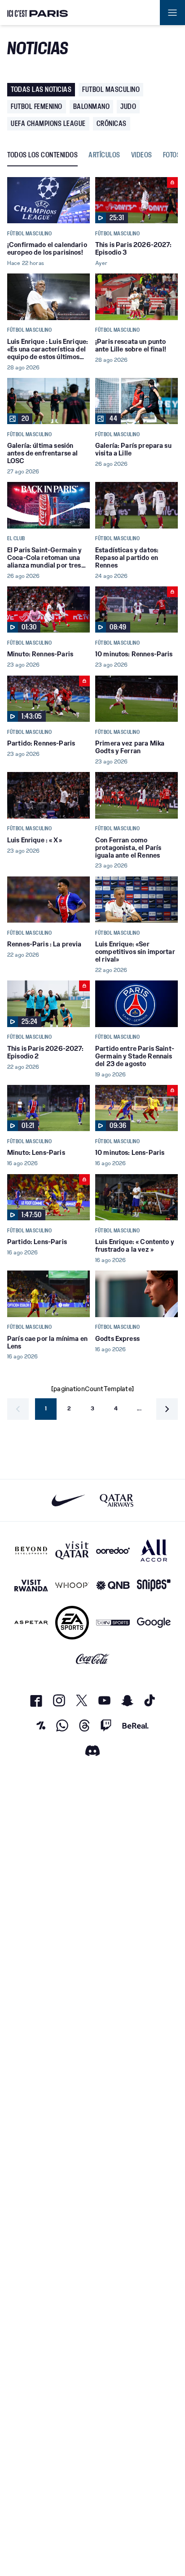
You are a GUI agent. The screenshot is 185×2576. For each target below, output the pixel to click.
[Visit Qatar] (72, 1550)
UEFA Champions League (48, 124)
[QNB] (113, 1585)
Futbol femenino (37, 106)
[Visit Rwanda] (31, 1585)
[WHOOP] (72, 1585)
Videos (142, 155)
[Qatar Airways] (117, 1500)
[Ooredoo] (113, 1550)
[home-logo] (38, 13)
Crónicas (112, 124)
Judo (128, 106)
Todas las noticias (41, 89)
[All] (154, 1550)
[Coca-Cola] (93, 1659)
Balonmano (92, 106)
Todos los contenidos (42, 155)
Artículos (104, 155)
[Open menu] (172, 13)
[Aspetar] (31, 1623)
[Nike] (68, 1500)
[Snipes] (154, 1585)
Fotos (172, 155)
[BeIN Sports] (113, 1623)
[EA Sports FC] (72, 1623)
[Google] (154, 1623)
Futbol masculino (111, 89)
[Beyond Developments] (31, 1550)
